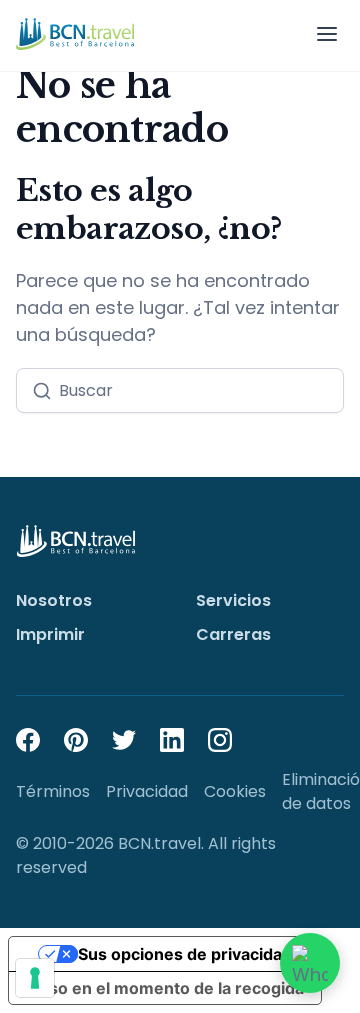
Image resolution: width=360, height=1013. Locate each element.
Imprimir (50, 634)
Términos (53, 791)
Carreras (233, 634)
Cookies (235, 791)
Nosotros (54, 600)
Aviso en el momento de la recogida (164, 988)
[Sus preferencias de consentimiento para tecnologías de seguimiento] (35, 978)
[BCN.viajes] (75, 34)
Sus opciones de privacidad (185, 954)
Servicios (233, 600)
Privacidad (147, 791)
